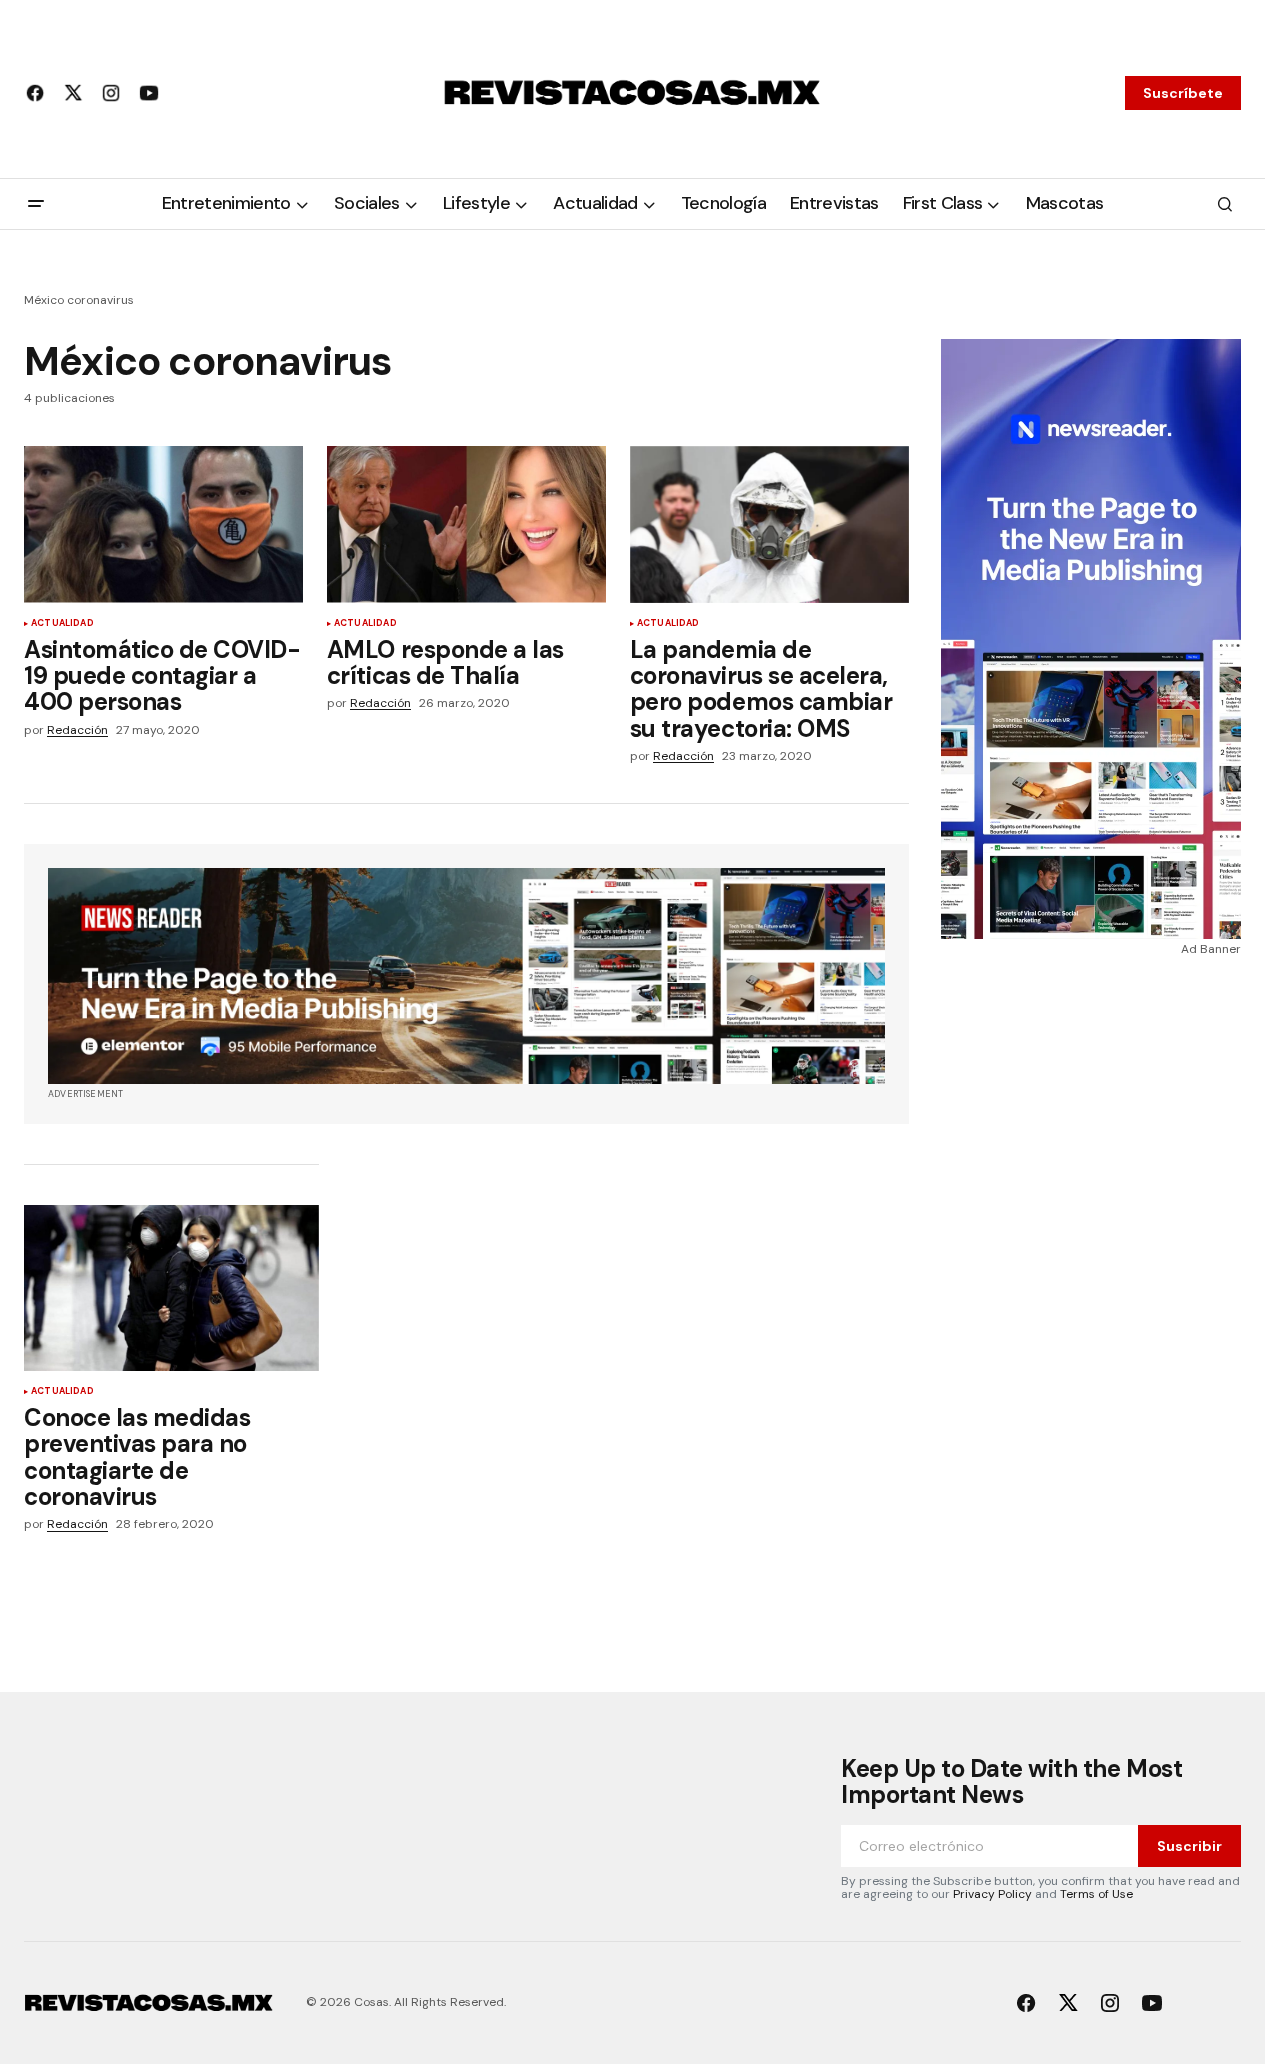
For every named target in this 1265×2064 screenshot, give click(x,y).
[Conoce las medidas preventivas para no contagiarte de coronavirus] (171, 1288)
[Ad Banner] (466, 976)
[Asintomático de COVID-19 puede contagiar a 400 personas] (163, 524)
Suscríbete (1183, 93)
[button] (36, 204)
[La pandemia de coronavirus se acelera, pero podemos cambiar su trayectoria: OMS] (769, 524)
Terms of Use (1096, 1894)
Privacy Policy (992, 1894)
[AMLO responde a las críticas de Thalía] (466, 524)
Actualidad (62, 624)
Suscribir (1189, 1846)
